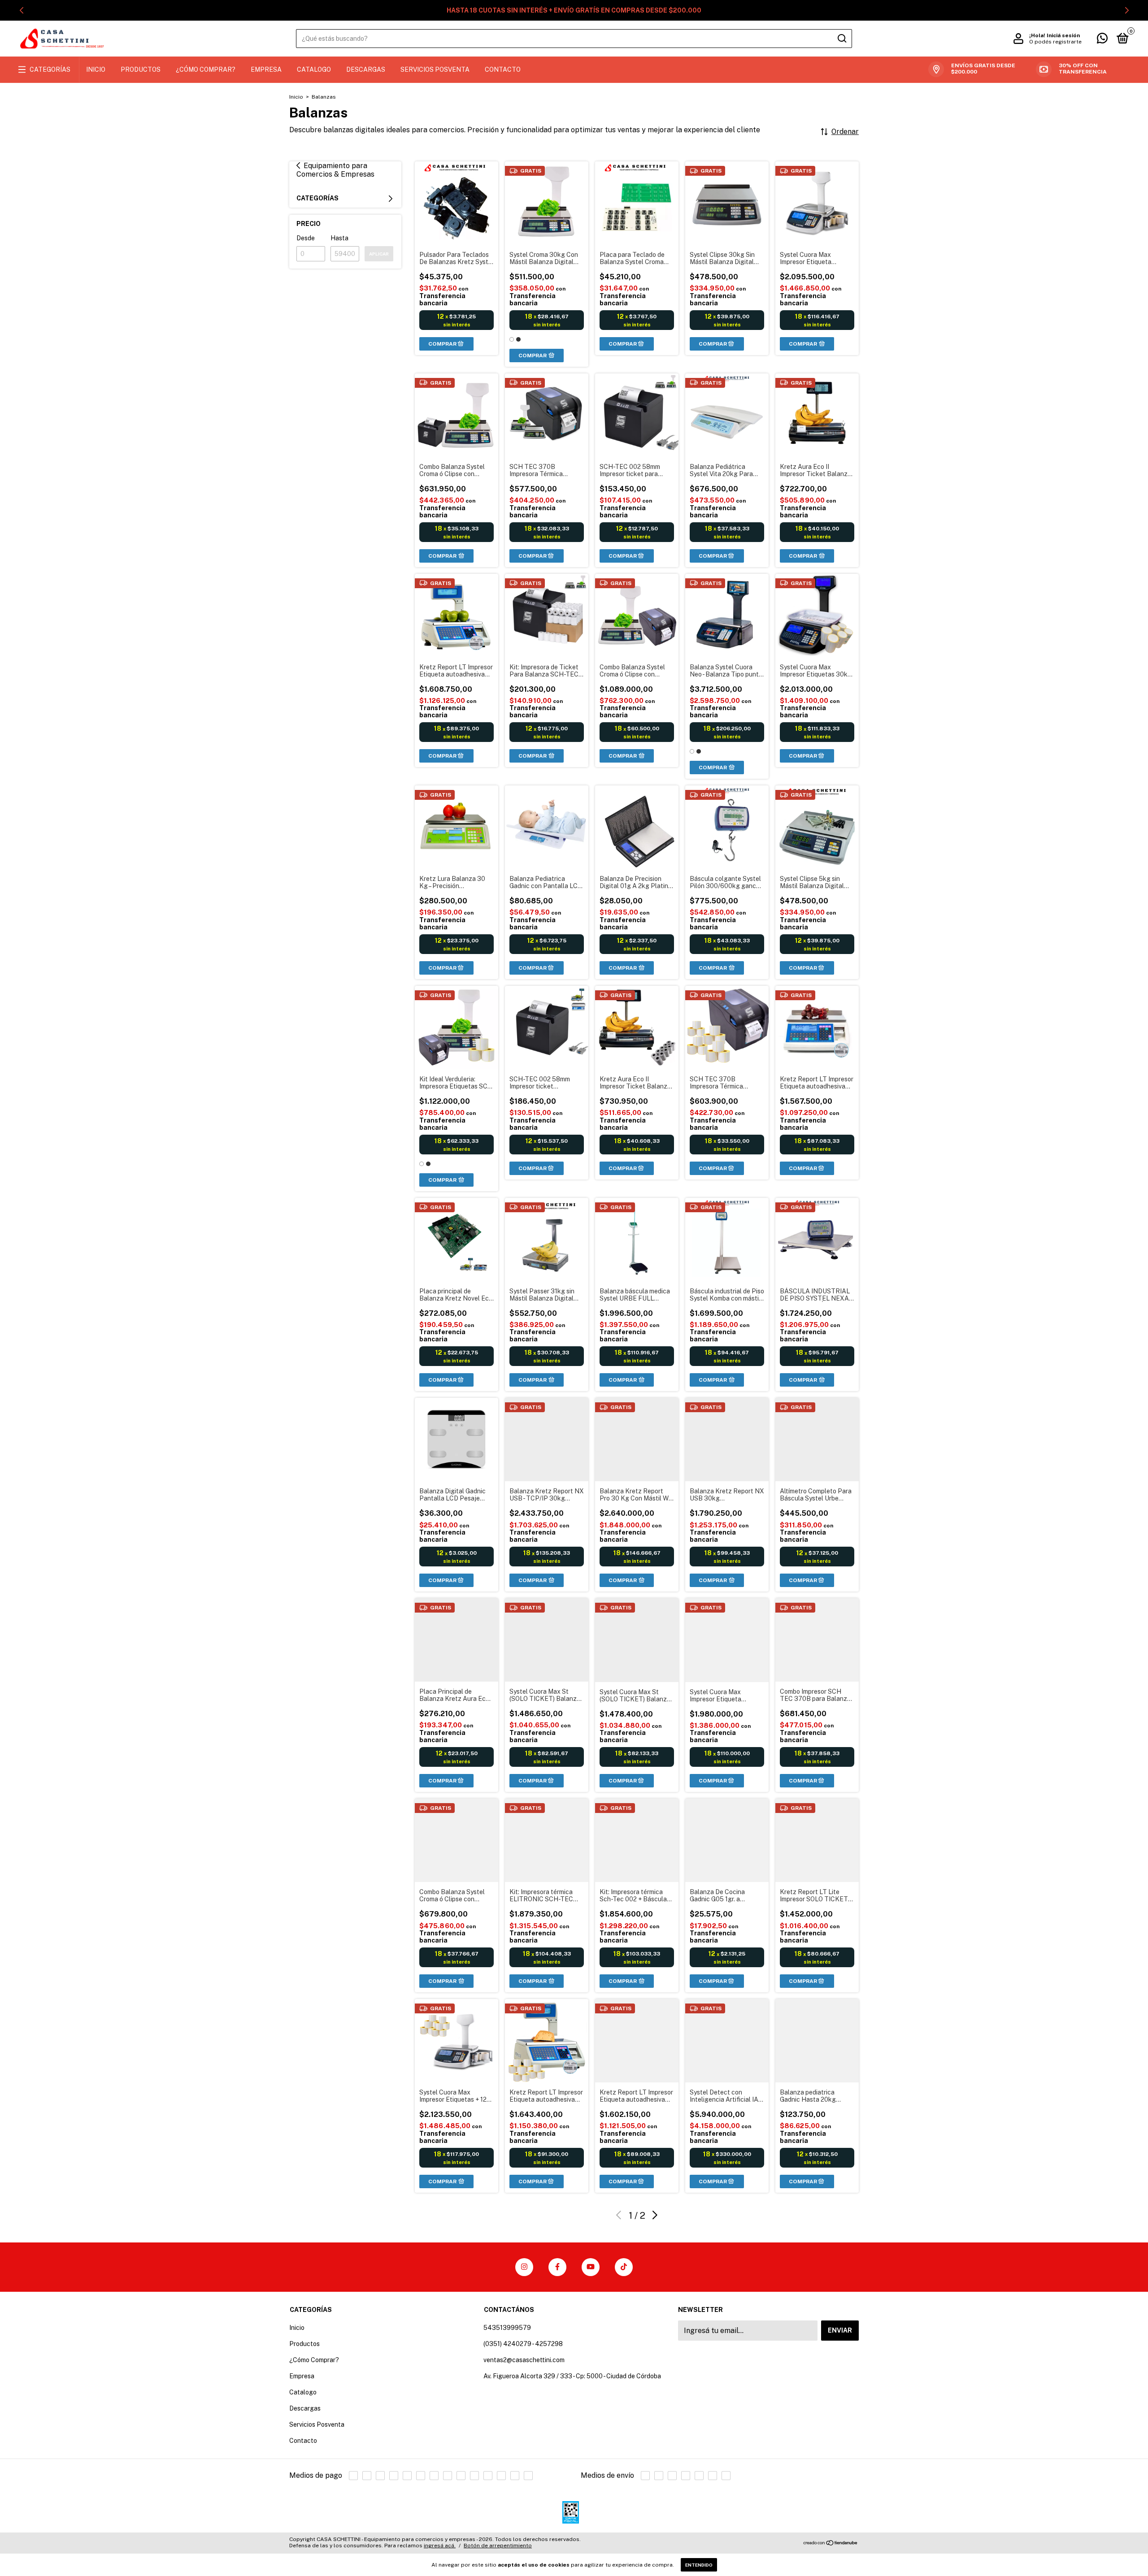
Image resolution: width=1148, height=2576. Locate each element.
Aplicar (379, 254)
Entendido (699, 2565)
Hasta (339, 238)
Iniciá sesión (1063, 35)
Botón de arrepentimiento (498, 2546)
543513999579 (507, 2328)
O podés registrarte (1055, 42)
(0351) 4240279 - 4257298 (523, 2344)
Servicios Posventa (435, 69)
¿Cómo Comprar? (206, 69)
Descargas (366, 69)
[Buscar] (841, 39)
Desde (306, 238)
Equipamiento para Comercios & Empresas (335, 170)
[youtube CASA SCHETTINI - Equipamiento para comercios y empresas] (591, 2267)
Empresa (266, 69)
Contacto (503, 69)
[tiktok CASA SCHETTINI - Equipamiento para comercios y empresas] (624, 2267)
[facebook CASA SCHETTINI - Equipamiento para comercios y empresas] (557, 2267)
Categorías (50, 69)
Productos (141, 69)
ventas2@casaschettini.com (524, 2360)
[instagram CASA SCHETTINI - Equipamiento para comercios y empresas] (524, 2267)
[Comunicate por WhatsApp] (1102, 40)
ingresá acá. (440, 2546)
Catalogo (314, 69)
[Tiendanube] (831, 2543)
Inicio (96, 69)
